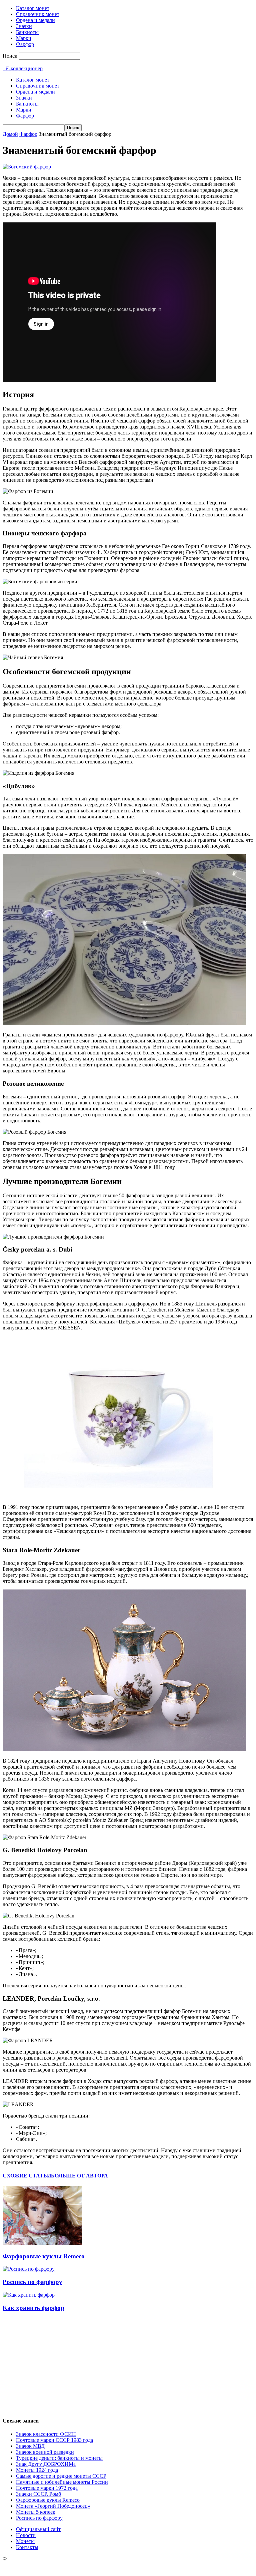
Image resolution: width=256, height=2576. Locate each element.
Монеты (25, 2541)
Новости (26, 2535)
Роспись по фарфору (32, 2282)
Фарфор (25, 44)
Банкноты (27, 32)
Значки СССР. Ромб (38, 2494)
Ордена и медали (35, 20)
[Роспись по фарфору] (29, 2269)
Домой (10, 134)
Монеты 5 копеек (36, 2512)
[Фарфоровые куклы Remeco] (42, 2243)
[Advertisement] (128, 2364)
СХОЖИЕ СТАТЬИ (27, 2176)
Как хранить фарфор (33, 2308)
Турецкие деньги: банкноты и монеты (59, 2458)
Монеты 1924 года (37, 2470)
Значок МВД (30, 2446)
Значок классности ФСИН (46, 2434)
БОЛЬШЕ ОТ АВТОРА (79, 2176)
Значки (24, 26)
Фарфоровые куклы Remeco (44, 2256)
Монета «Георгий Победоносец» (53, 2506)
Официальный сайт (38, 2529)
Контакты (27, 2547)
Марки (24, 38)
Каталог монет (33, 8)
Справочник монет (38, 14)
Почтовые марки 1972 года (47, 2488)
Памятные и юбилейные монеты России (62, 2482)
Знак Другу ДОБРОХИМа (46, 2464)
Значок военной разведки (45, 2452)
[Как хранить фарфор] (29, 2295)
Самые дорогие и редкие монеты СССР (61, 2476)
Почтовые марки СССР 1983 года (54, 2440)
